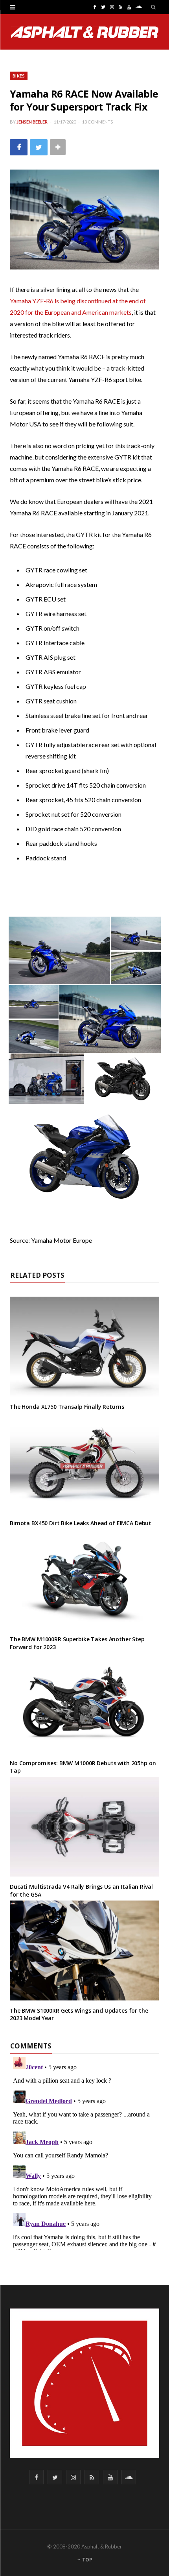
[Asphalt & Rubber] (85, 32)
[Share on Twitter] (39, 147)
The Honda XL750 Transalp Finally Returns (67, 1407)
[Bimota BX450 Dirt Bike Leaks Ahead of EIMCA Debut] (84, 1463)
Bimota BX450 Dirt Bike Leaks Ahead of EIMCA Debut (81, 1523)
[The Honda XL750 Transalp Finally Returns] (84, 1347)
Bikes (19, 76)
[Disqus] (84, 2152)
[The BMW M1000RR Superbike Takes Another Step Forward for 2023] (84, 1579)
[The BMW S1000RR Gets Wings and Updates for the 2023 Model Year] (84, 1950)
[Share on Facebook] (19, 147)
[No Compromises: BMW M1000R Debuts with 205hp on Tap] (84, 1703)
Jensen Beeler (32, 122)
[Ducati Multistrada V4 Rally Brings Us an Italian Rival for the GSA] (84, 1827)
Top (87, 2560)
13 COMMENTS (97, 122)
